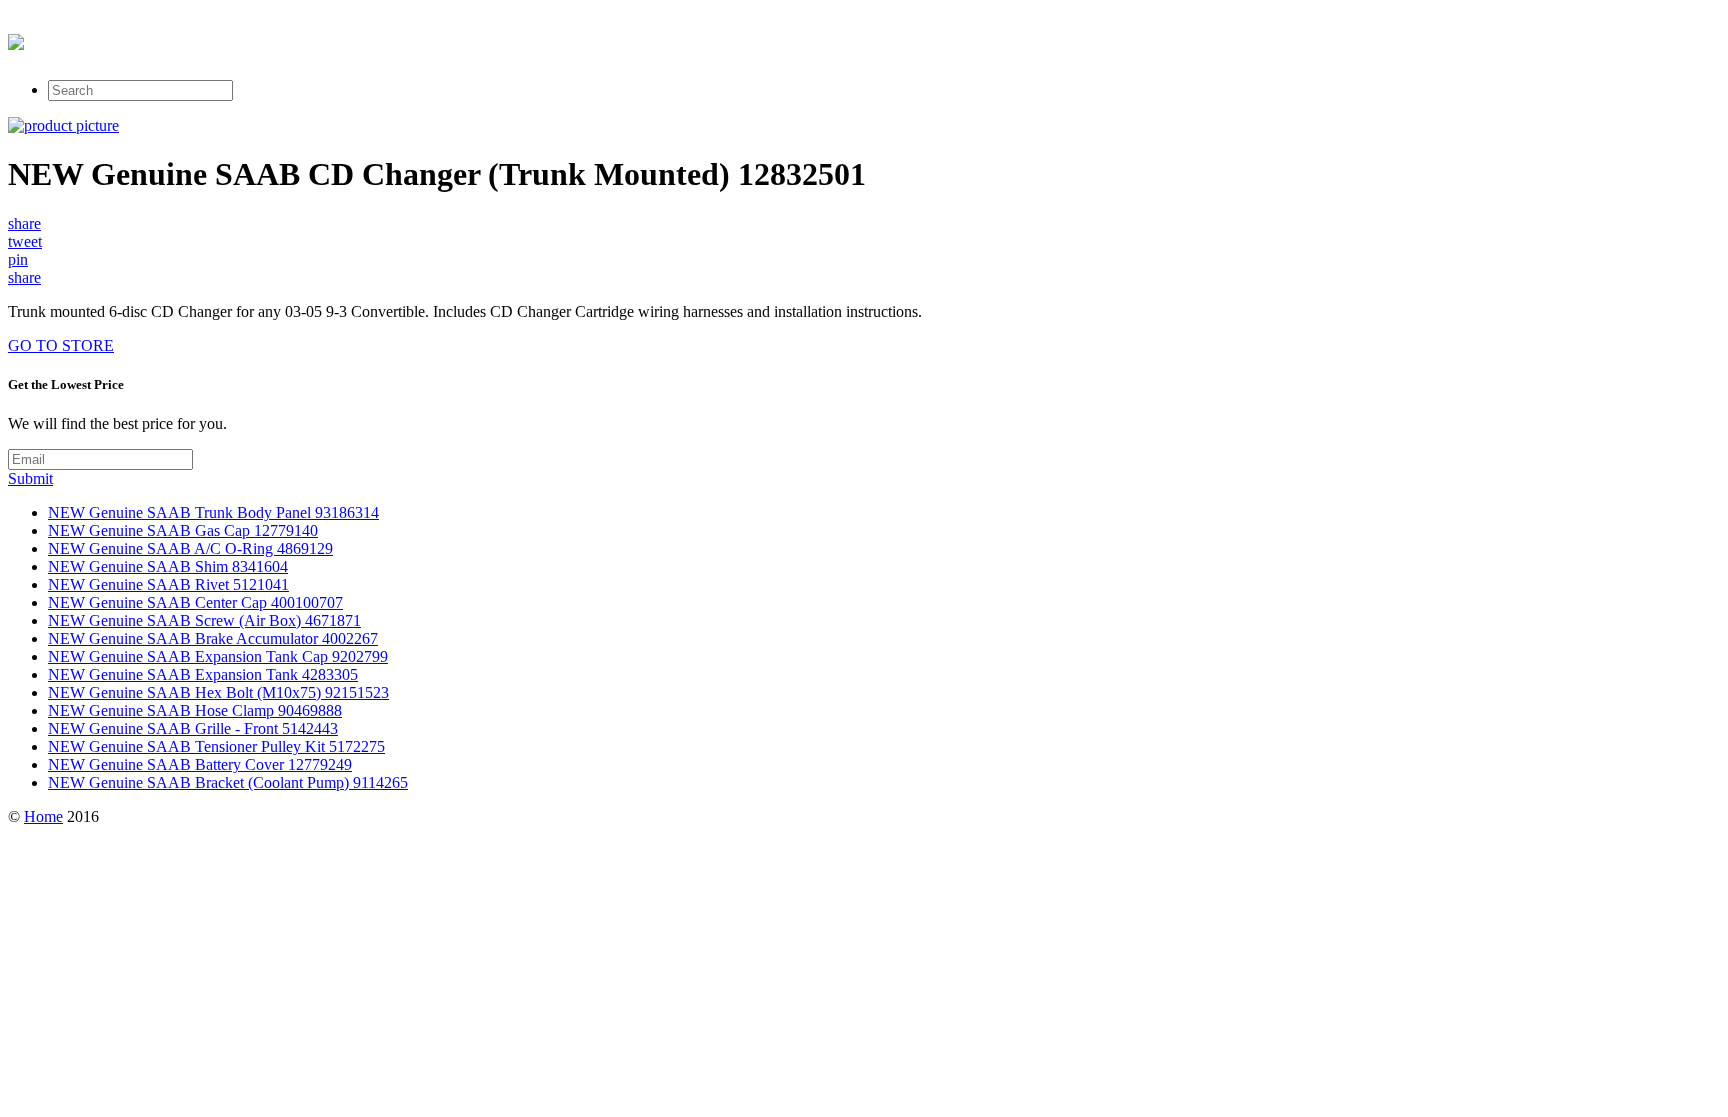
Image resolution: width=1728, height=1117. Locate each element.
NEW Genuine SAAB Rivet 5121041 (168, 584)
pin (18, 259)
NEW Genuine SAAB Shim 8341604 (168, 566)
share (24, 223)
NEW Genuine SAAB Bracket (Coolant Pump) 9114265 (228, 782)
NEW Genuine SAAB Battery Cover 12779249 (200, 764)
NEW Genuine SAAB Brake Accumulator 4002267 (213, 638)
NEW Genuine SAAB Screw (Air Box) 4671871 (204, 620)
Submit (30, 478)
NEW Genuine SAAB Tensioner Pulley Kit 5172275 (216, 746)
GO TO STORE (61, 345)
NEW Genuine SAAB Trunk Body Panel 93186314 (213, 512)
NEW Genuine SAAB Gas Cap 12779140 (183, 530)
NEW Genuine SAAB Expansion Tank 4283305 (203, 674)
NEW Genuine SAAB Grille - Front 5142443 (193, 728)
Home (43, 816)
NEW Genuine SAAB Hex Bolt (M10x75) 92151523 (218, 692)
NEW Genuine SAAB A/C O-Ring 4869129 (190, 548)
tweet (25, 241)
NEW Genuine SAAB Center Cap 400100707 (195, 602)
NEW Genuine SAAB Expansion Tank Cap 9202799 (218, 656)
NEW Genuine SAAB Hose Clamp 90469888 (195, 710)
